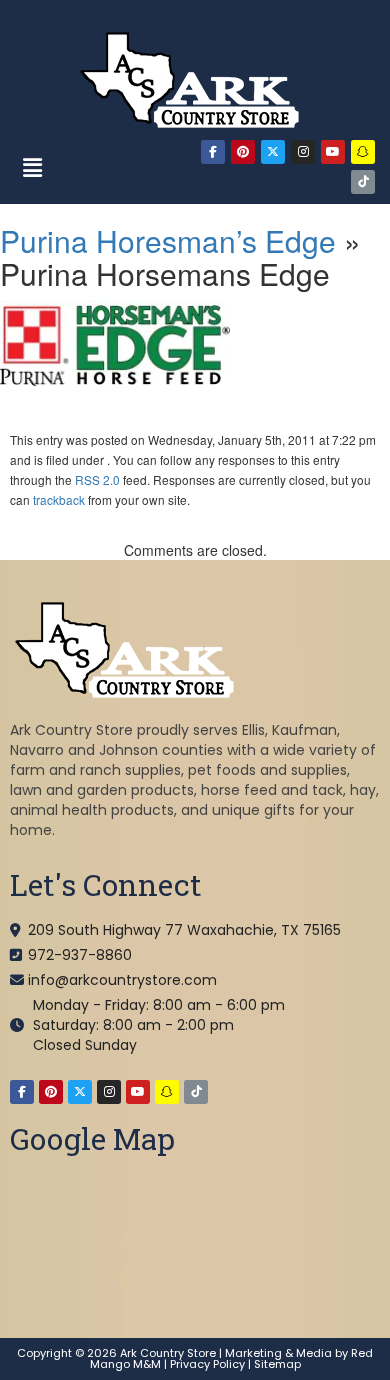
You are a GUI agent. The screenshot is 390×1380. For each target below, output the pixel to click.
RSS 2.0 (97, 479)
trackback (59, 499)
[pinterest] (243, 152)
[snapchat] (363, 152)
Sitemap (277, 1364)
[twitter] (273, 152)
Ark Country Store (168, 1353)
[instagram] (303, 152)
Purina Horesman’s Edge (168, 240)
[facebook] (213, 152)
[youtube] (333, 152)
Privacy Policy (207, 1364)
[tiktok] (363, 182)
